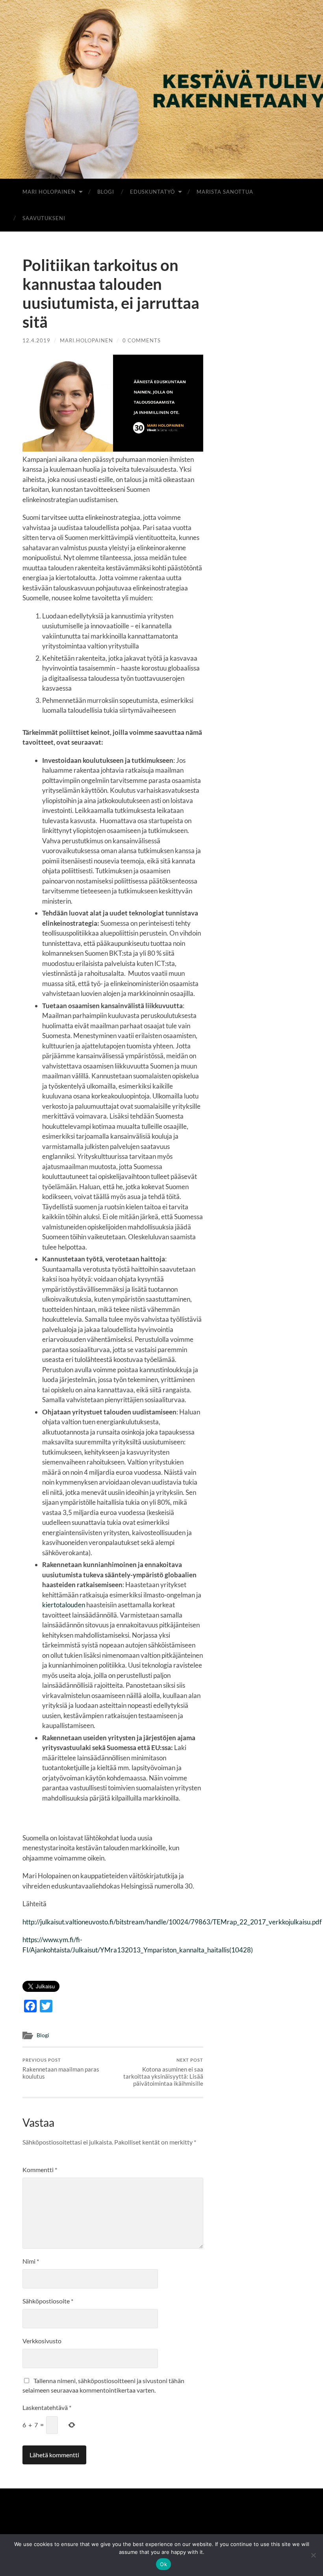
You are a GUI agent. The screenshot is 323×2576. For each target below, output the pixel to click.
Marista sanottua (225, 192)
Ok (163, 2564)
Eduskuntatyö (152, 192)
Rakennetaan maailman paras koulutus (61, 2069)
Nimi (31, 2261)
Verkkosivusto (42, 2341)
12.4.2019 (36, 340)
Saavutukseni (44, 218)
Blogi (106, 192)
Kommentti (40, 2170)
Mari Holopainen (49, 192)
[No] (313, 2555)
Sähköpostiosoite (48, 2301)
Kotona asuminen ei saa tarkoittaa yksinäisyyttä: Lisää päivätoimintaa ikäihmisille (163, 2072)
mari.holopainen (86, 340)
